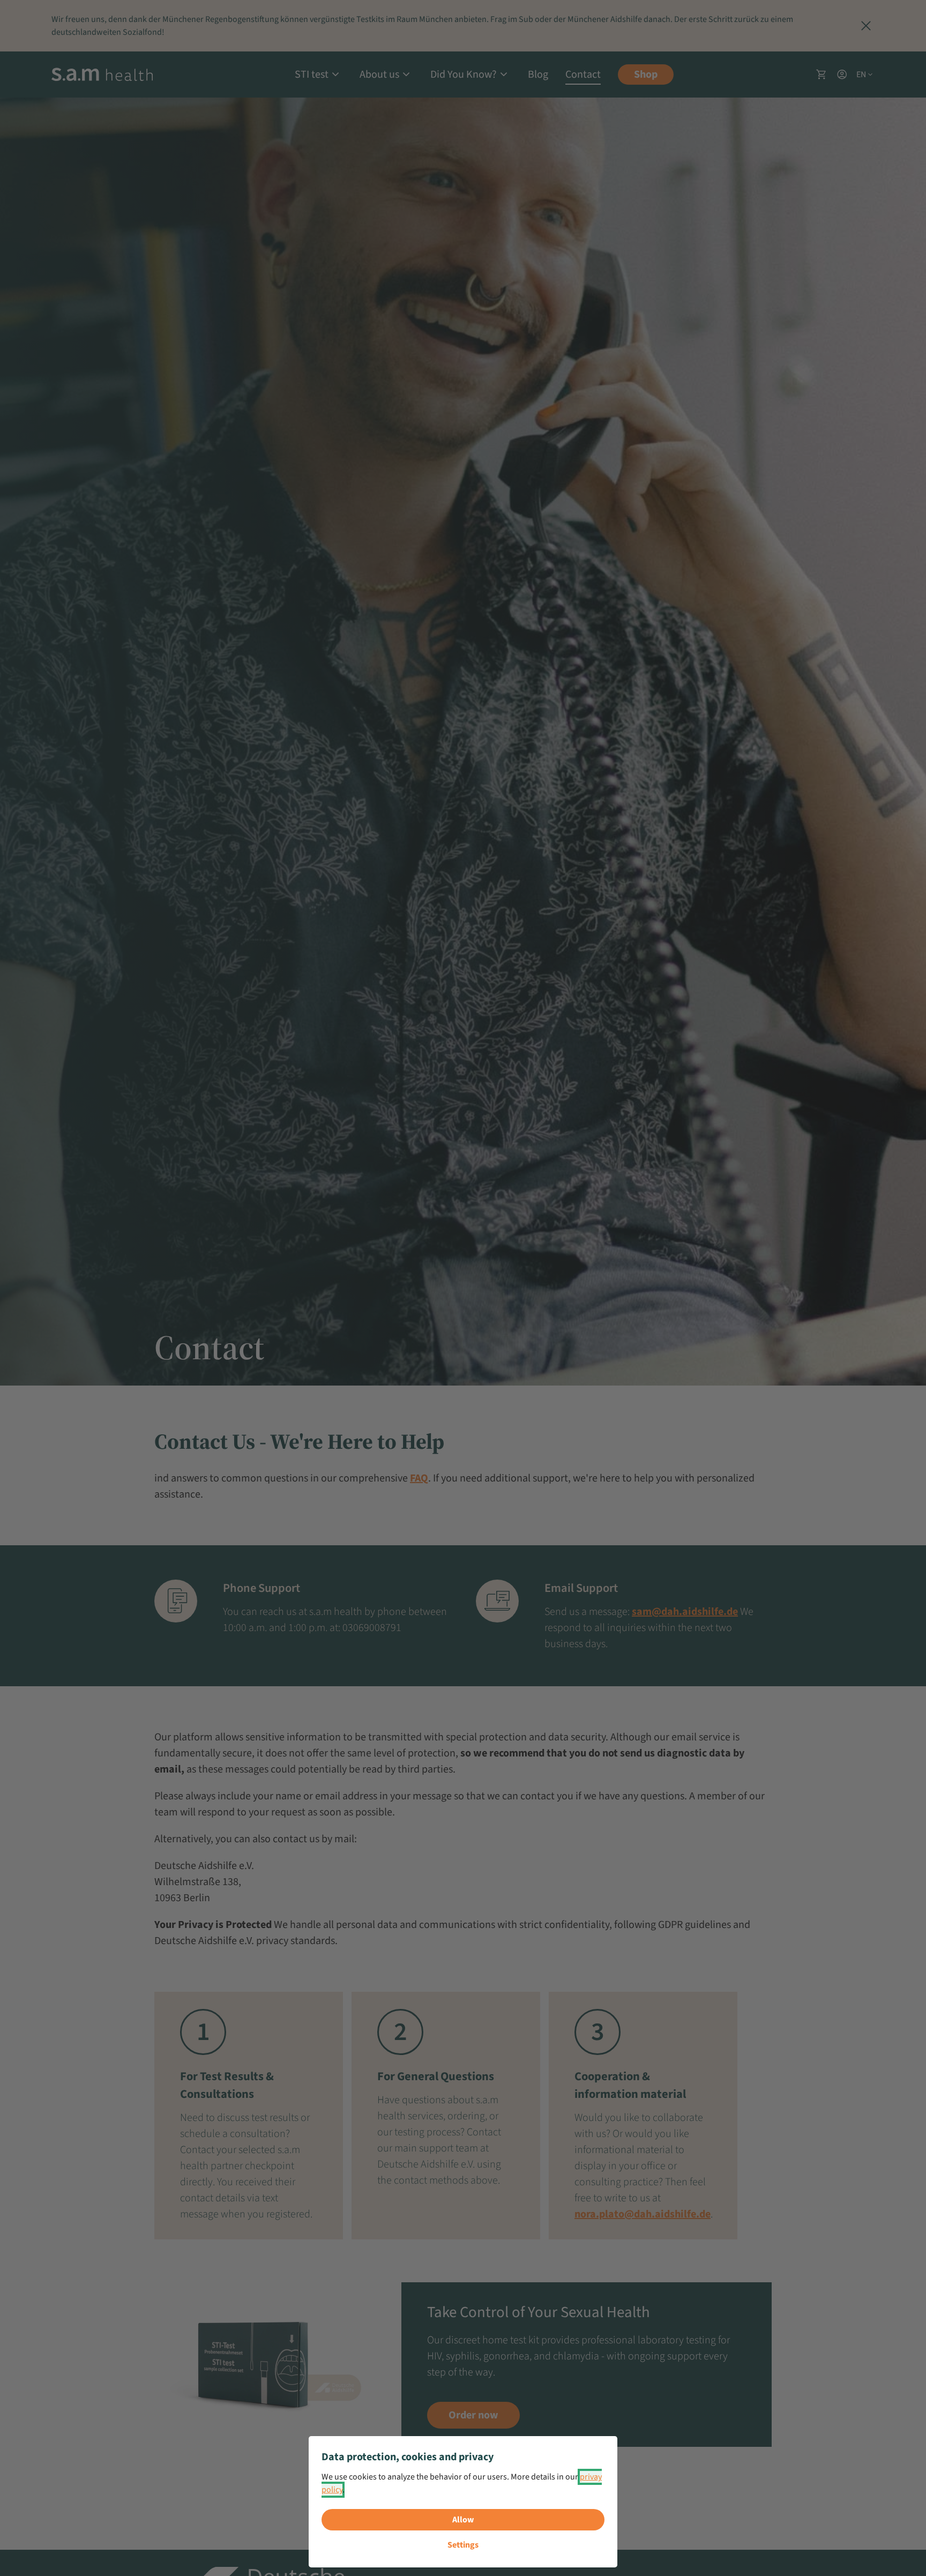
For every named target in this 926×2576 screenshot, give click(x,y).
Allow (463, 2520)
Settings (463, 2545)
